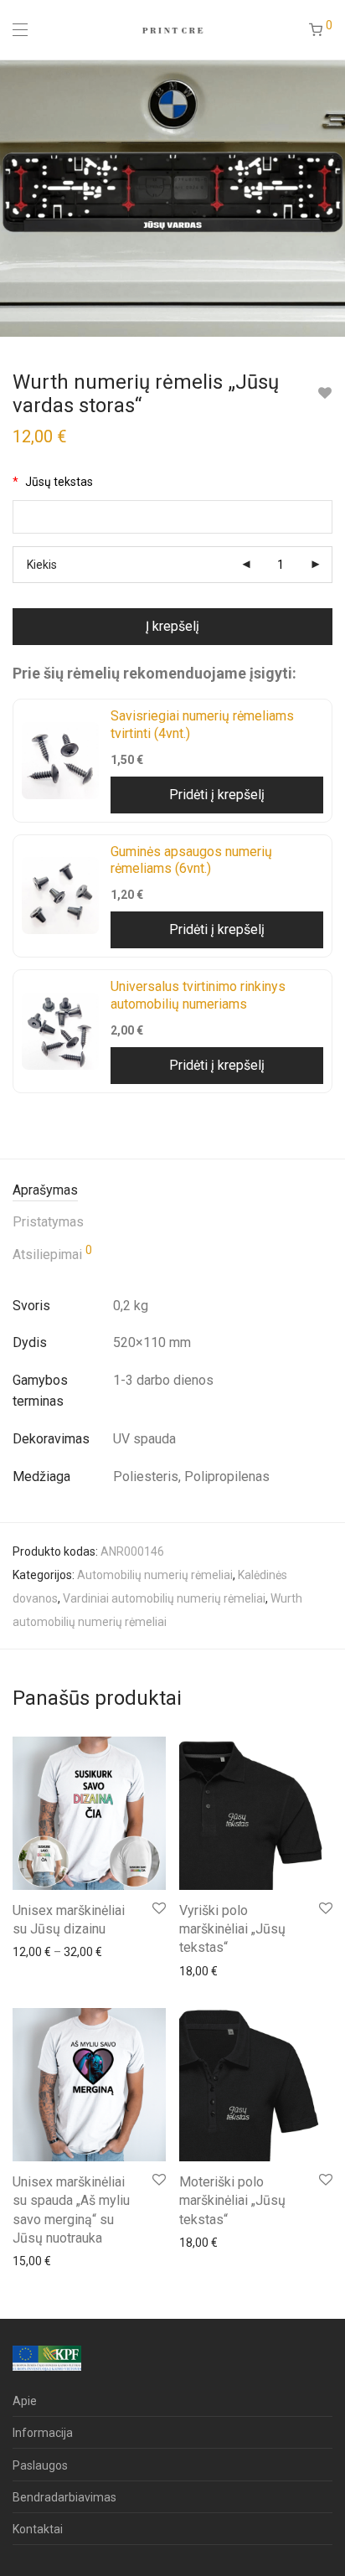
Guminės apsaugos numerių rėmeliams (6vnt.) (191, 860)
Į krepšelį (172, 626)
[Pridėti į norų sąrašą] (324, 393)
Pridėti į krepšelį (217, 795)
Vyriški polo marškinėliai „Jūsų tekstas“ (232, 1929)
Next (329, 198)
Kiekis (42, 565)
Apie (25, 2401)
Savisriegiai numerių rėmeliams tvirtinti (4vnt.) (202, 725)
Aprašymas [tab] (45, 1190)
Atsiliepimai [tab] (52, 1253)
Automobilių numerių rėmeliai (155, 1575)
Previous (16, 198)
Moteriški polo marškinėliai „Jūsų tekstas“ (232, 2201)
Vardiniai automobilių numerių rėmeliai (164, 1598)
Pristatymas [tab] (48, 1222)
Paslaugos (40, 2465)
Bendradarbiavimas (64, 2497)
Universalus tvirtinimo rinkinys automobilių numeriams (198, 995)
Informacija (43, 2433)
